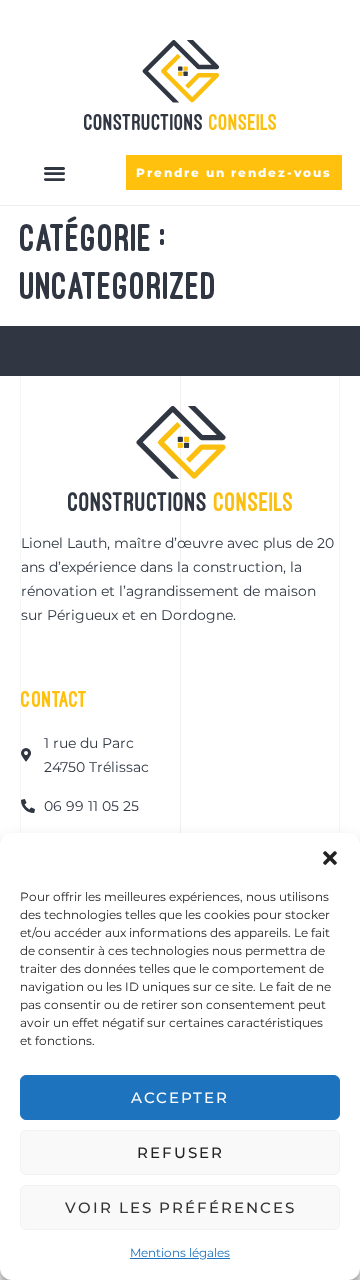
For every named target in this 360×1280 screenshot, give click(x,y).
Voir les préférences (180, 1207)
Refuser (180, 1152)
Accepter (180, 1097)
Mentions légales (180, 1252)
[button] (330, 858)
